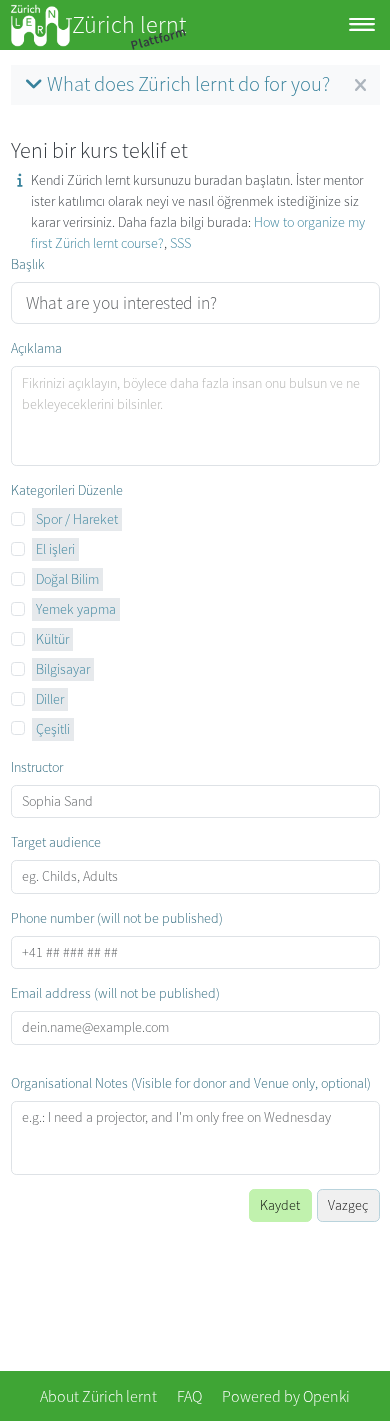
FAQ (189, 1396)
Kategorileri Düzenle (67, 490)
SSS (180, 243)
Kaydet (280, 1205)
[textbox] (195, 416)
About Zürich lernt (98, 1396)
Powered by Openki (286, 1396)
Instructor (37, 767)
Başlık (28, 264)
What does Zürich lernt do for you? (188, 84)
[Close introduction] (360, 86)
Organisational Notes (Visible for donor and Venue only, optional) (191, 1083)
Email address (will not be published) (115, 993)
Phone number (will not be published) (117, 918)
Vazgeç (348, 1205)
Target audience (56, 842)
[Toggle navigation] (362, 25)
